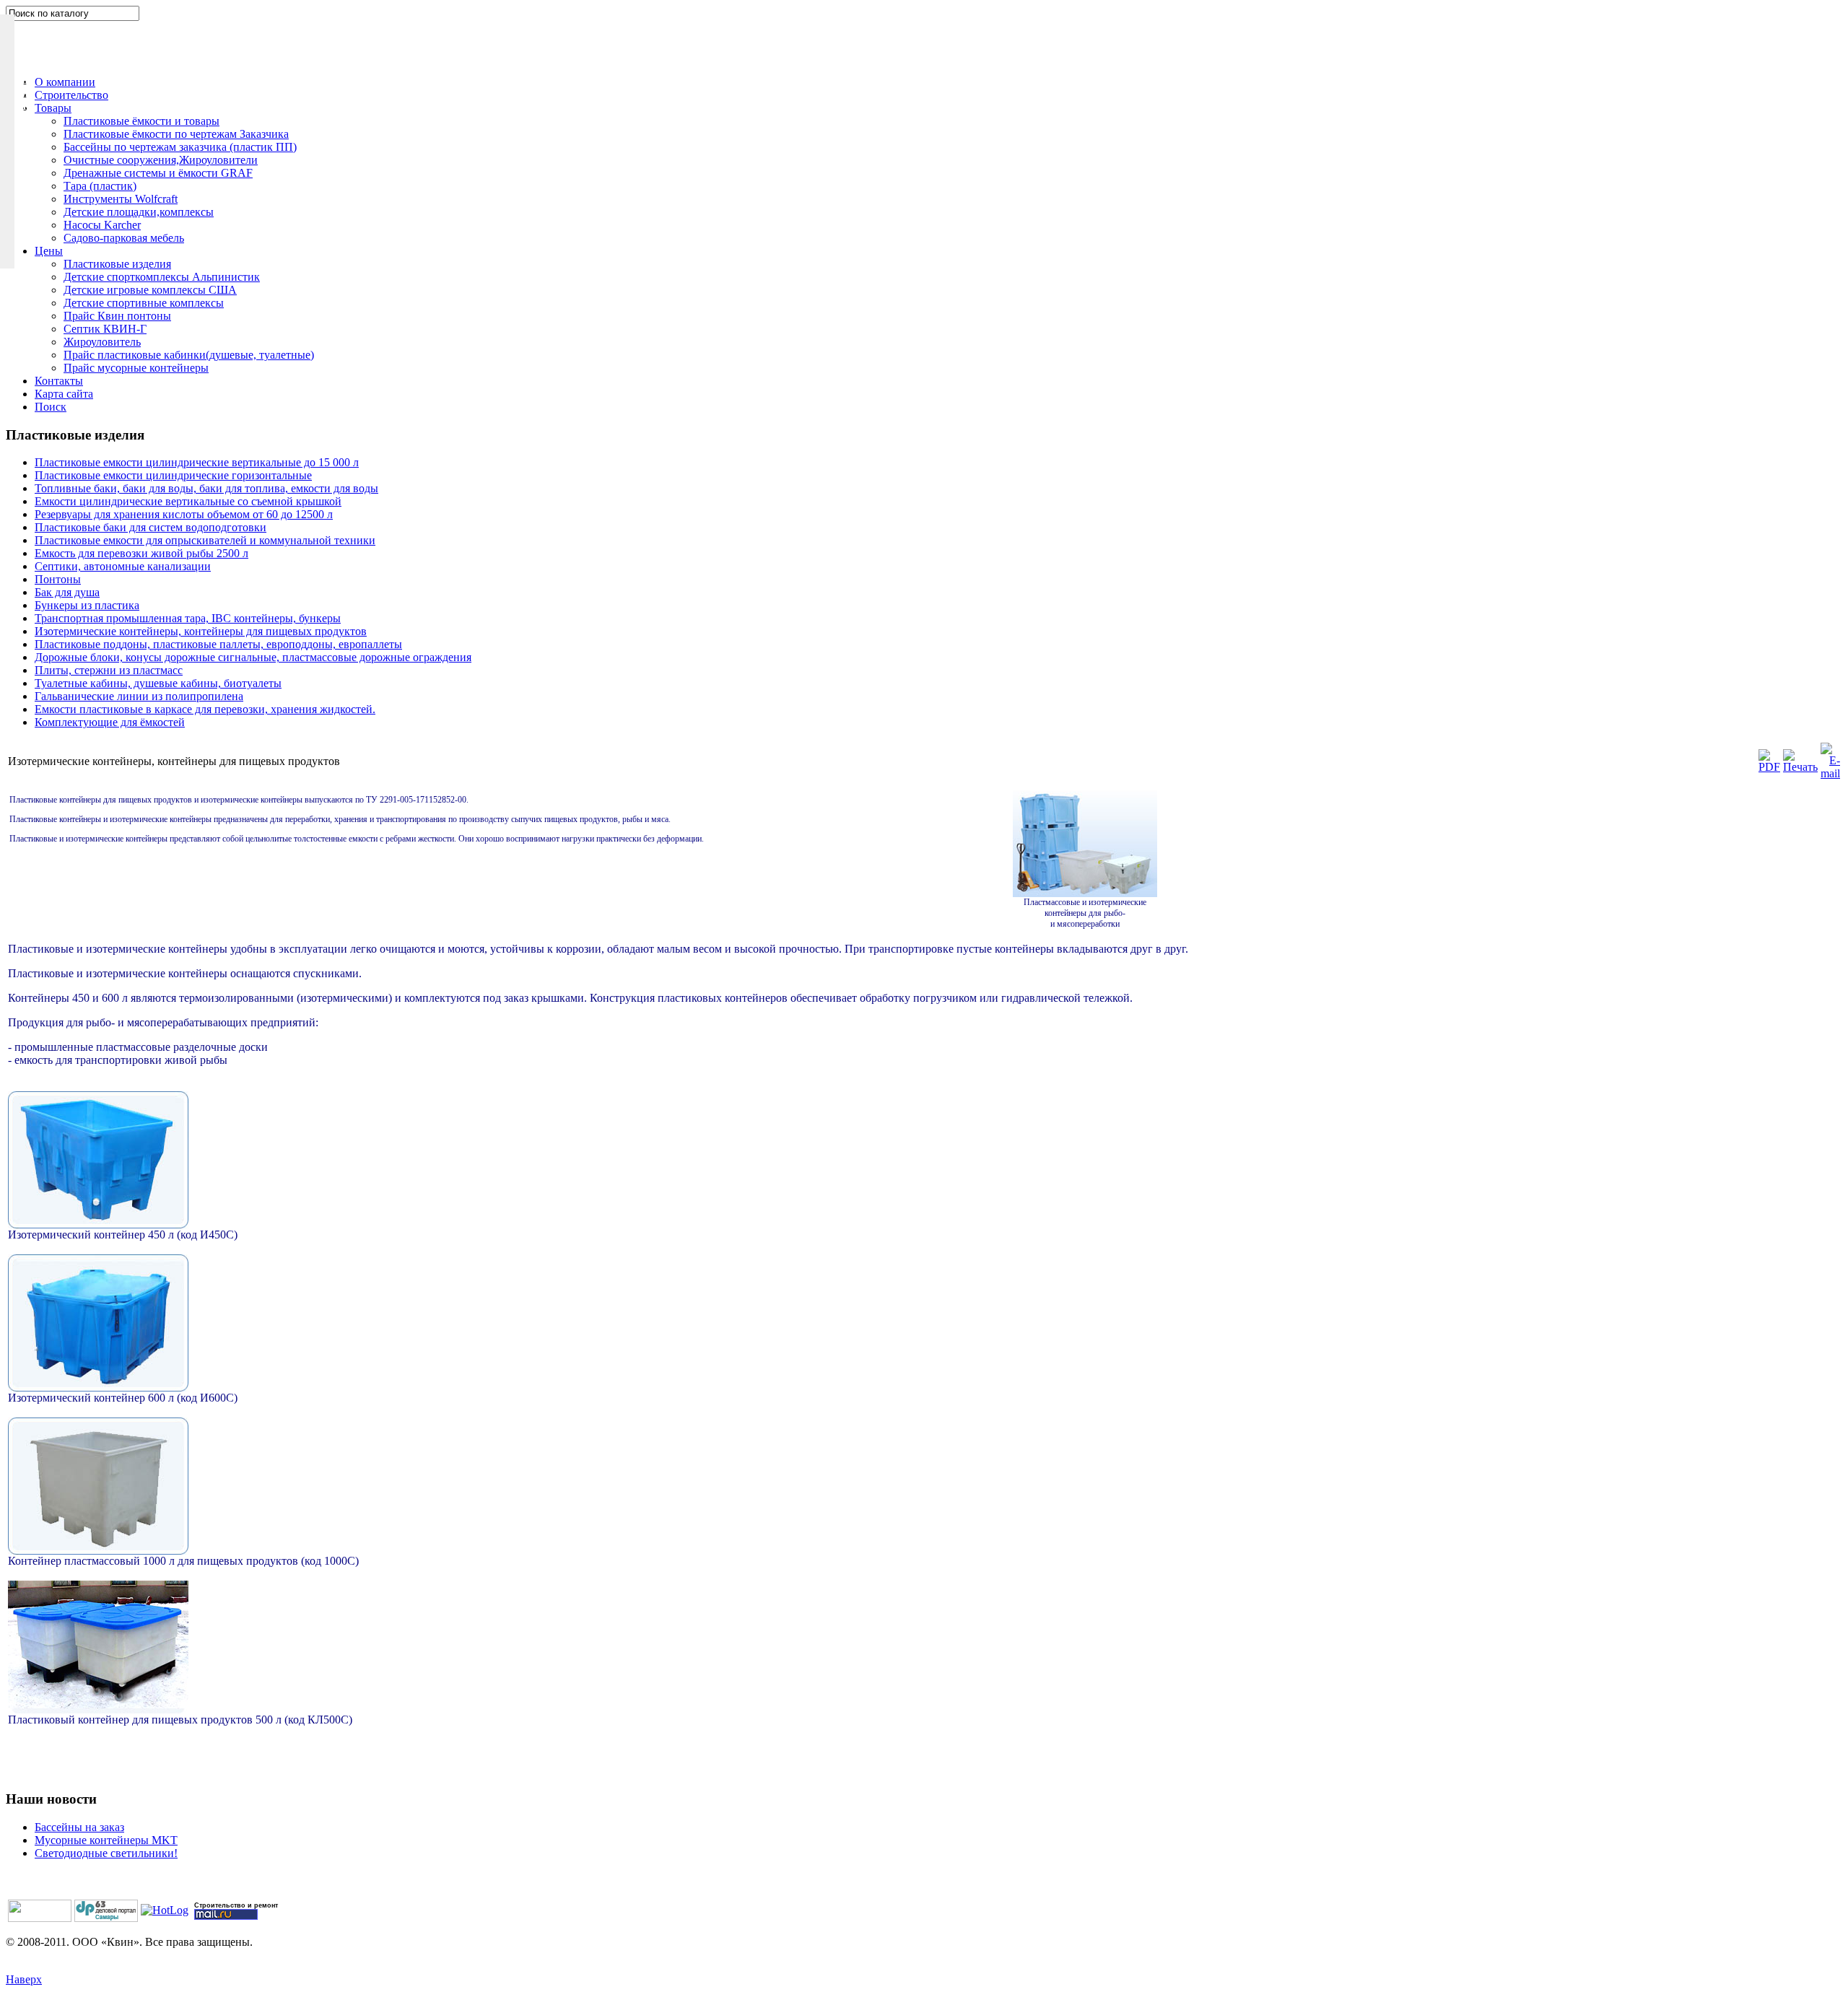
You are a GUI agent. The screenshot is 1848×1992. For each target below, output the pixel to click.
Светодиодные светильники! (106, 1853)
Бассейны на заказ (79, 1827)
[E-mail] (1830, 773)
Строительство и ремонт (236, 1905)
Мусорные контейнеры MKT (106, 1840)
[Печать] (1800, 767)
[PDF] (1769, 767)
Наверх (24, 1979)
